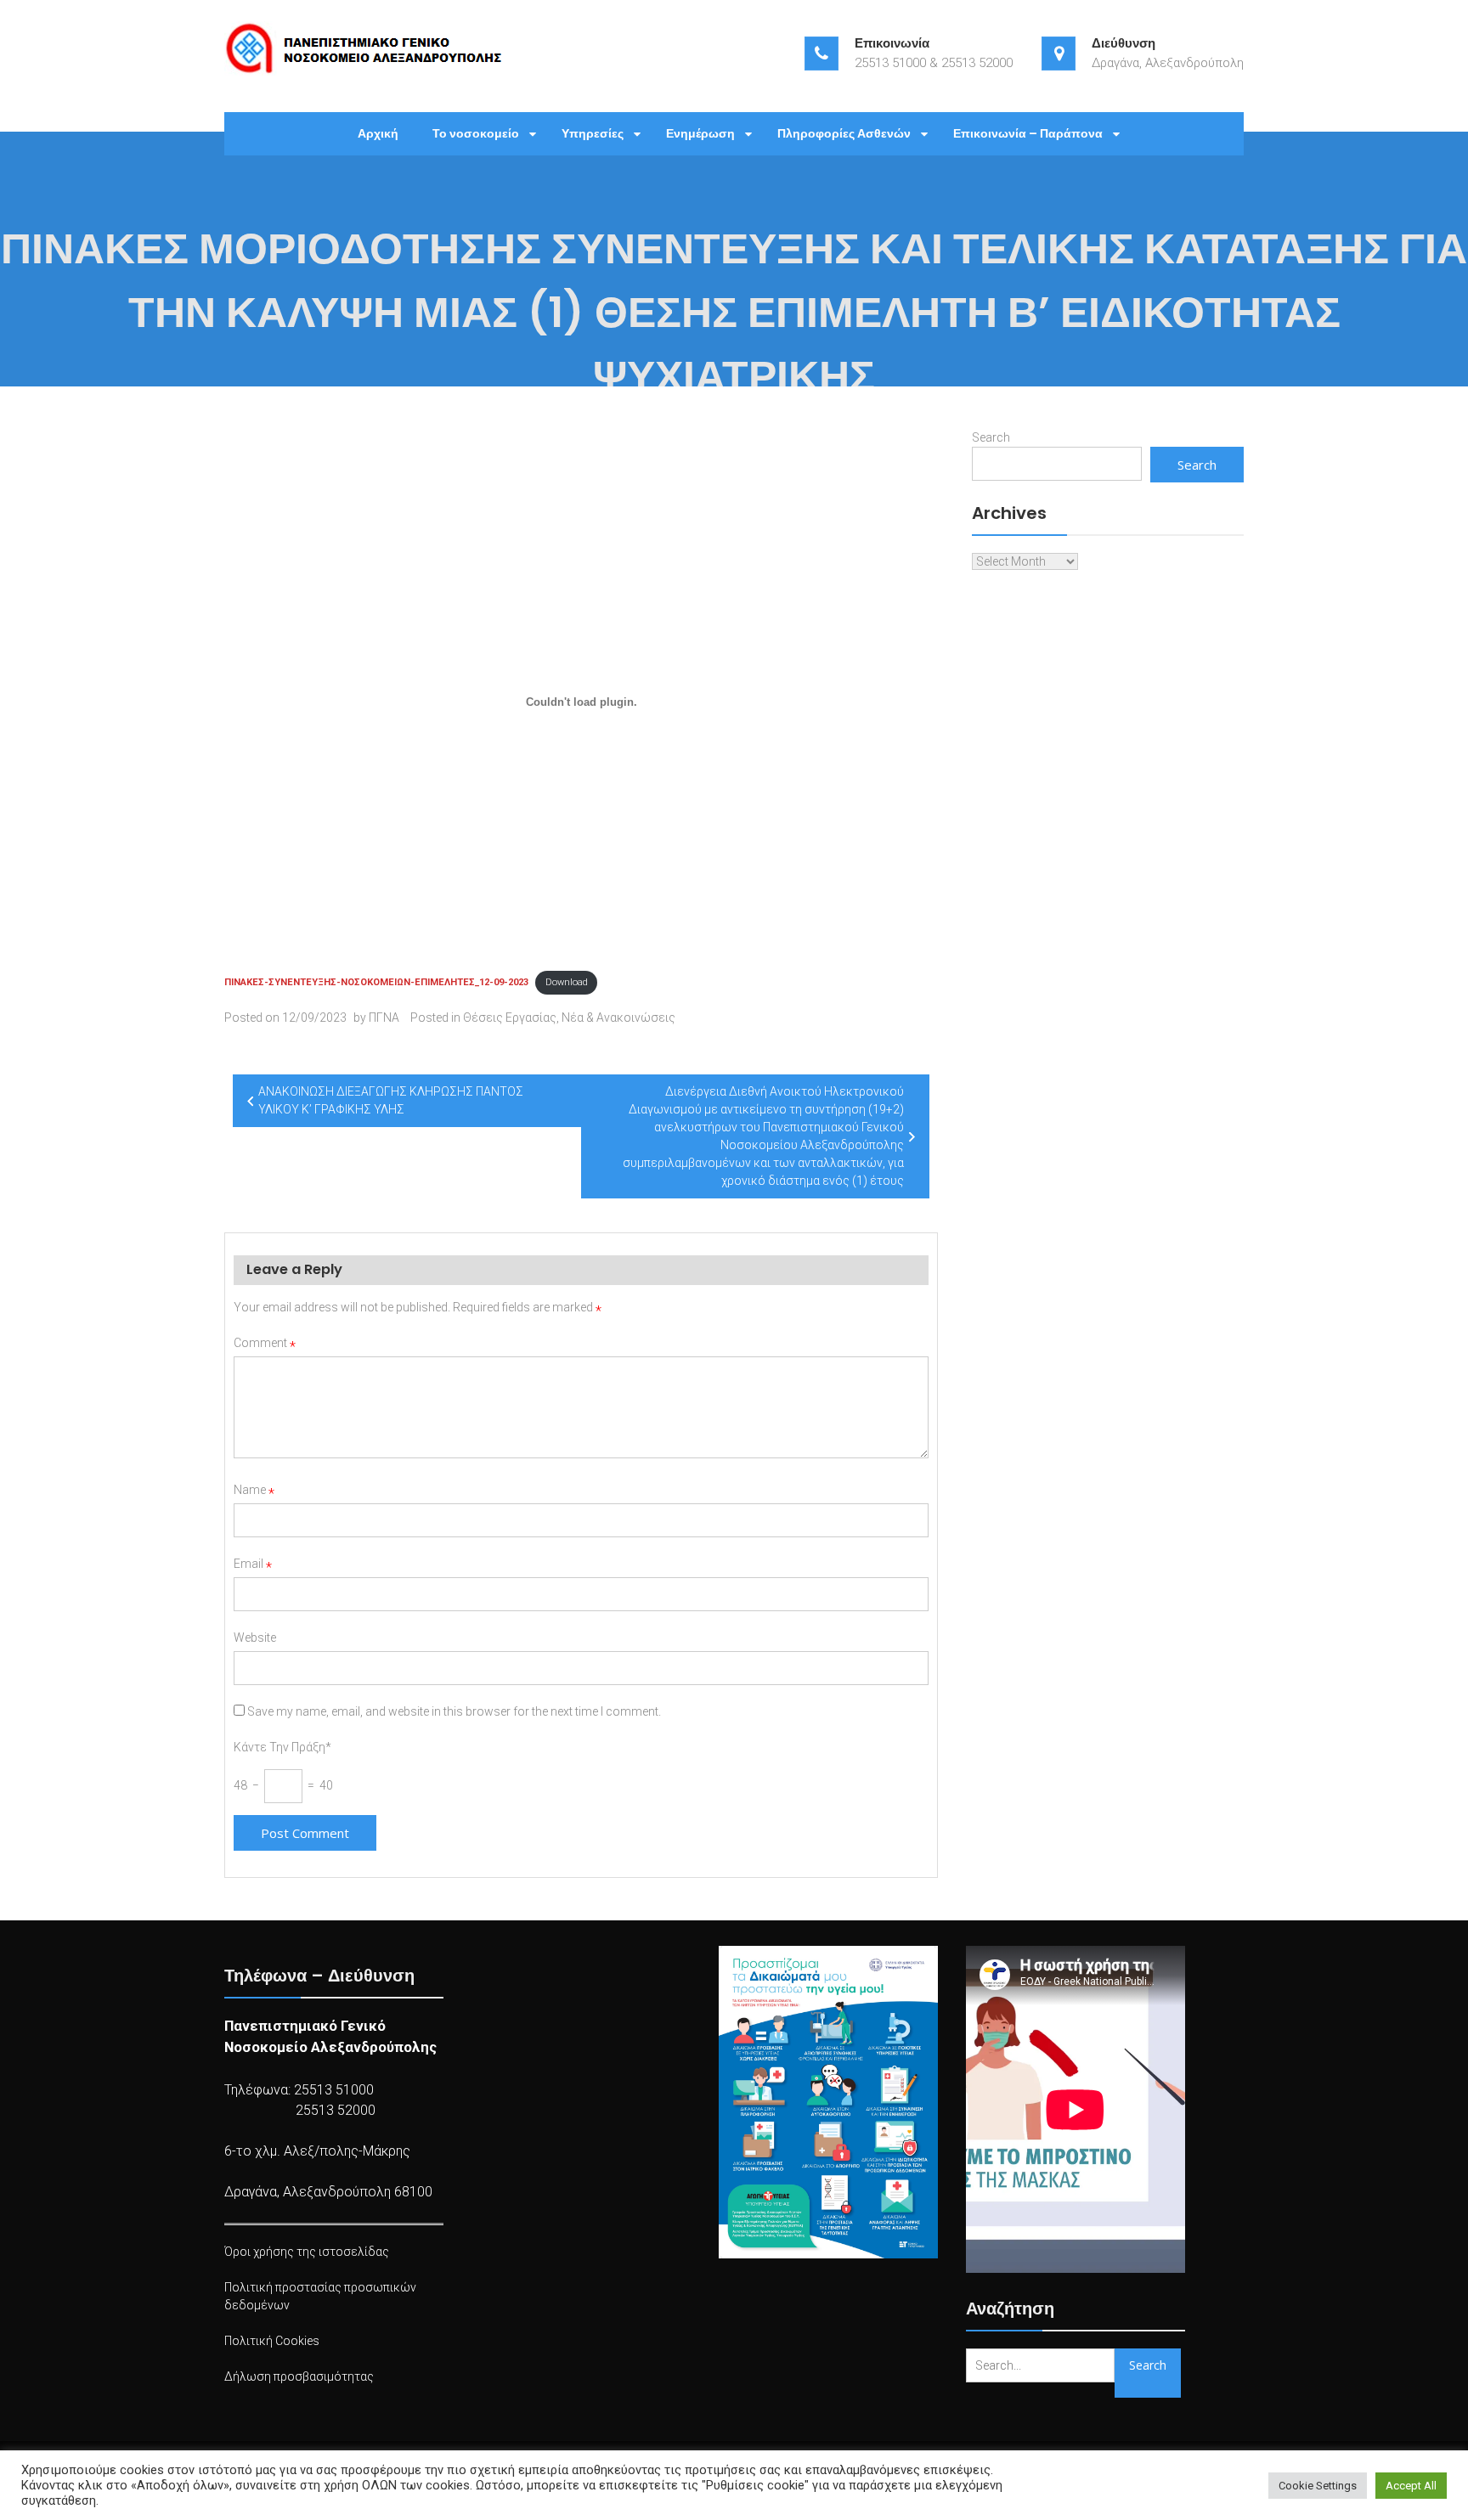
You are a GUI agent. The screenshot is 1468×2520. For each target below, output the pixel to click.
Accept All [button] (1411, 2486)
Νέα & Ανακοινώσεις (618, 1018)
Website (255, 1638)
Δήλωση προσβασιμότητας (299, 2376)
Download (567, 982)
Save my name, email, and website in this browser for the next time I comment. (454, 1711)
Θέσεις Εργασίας (510, 1018)
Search (991, 437)
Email (253, 1564)
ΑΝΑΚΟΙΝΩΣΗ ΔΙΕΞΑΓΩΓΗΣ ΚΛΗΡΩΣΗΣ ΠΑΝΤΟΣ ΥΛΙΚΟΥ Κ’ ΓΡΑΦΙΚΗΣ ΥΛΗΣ (391, 1100)
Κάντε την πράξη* (282, 1747)
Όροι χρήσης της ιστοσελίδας (307, 2252)
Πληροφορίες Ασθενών (844, 133)
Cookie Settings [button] (1318, 2486)
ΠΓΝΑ (384, 1018)
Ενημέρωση (700, 133)
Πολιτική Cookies (272, 2341)
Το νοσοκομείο (476, 133)
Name (254, 1490)
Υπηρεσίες (593, 133)
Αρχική (378, 133)
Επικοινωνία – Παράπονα (1028, 133)
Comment (265, 1343)
